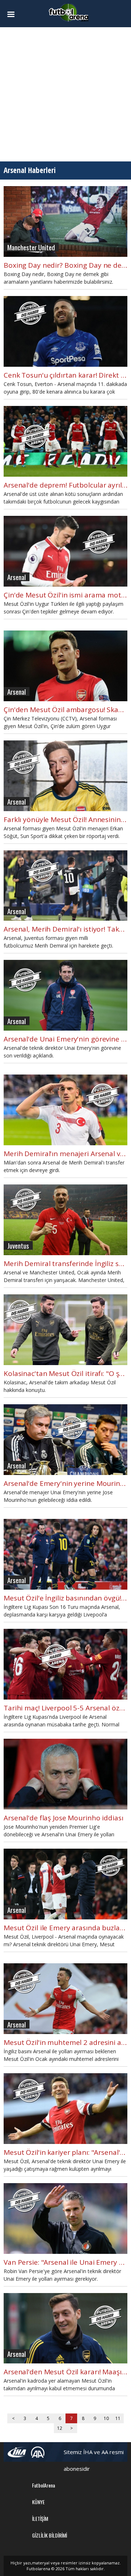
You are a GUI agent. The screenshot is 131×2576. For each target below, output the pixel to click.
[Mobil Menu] (13, 15)
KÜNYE (38, 2502)
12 (60, 2428)
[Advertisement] (65, 94)
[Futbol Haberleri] (69, 12)
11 (118, 2418)
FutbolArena (43, 2485)
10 (106, 2418)
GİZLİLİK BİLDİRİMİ (49, 2535)
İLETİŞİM (40, 2519)
